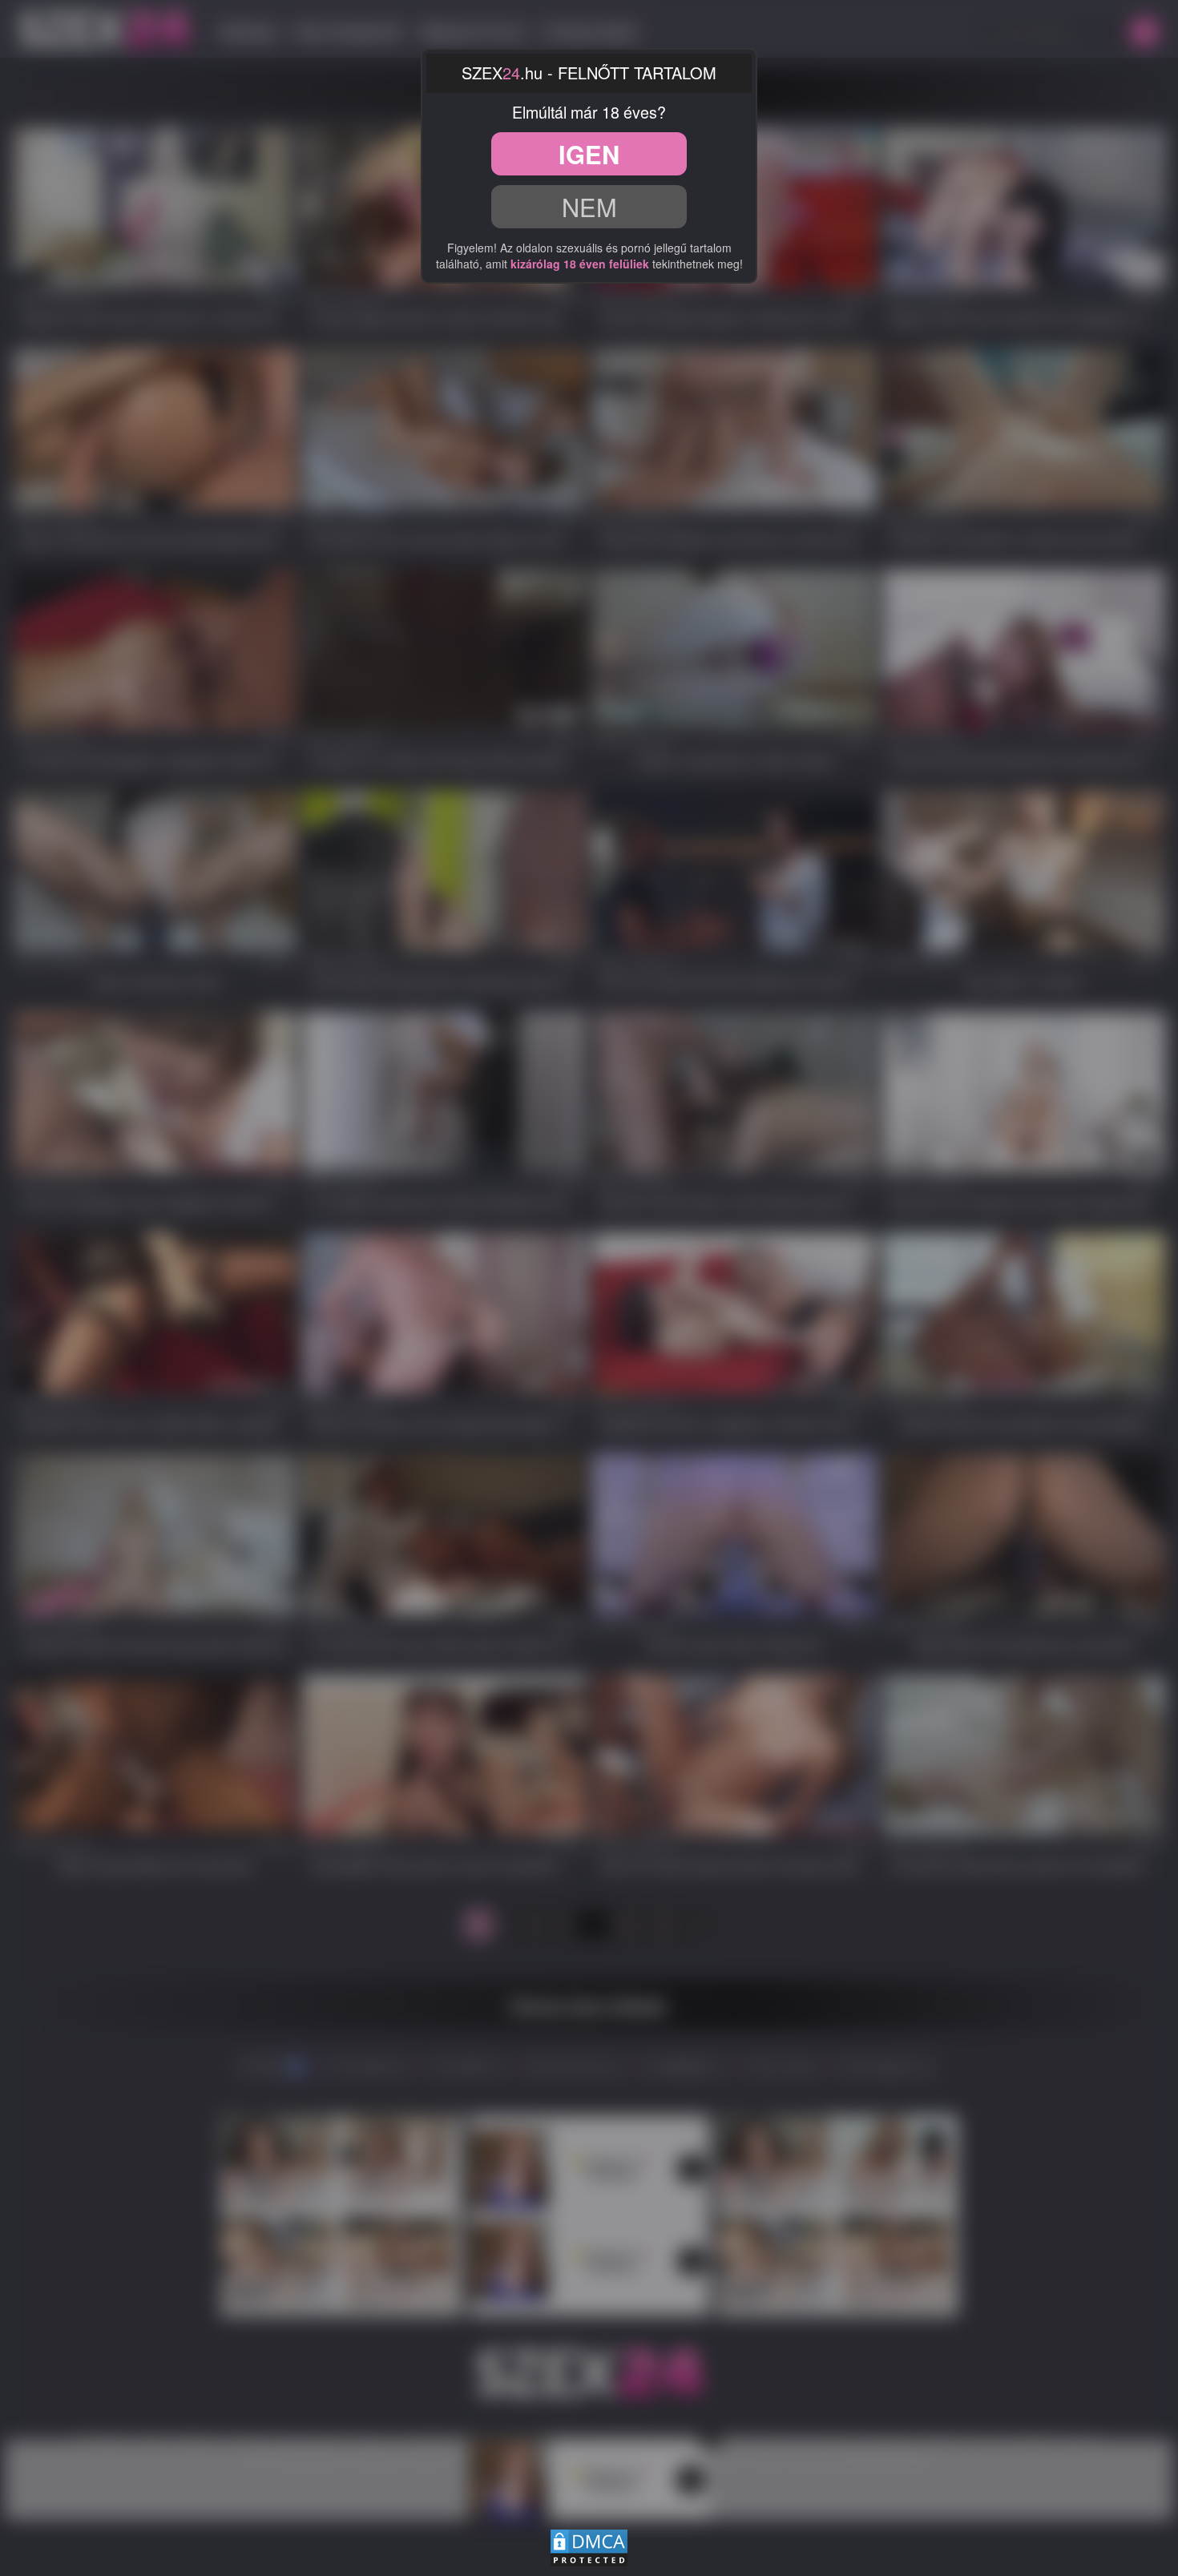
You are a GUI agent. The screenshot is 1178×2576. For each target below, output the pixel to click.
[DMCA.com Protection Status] (589, 2546)
